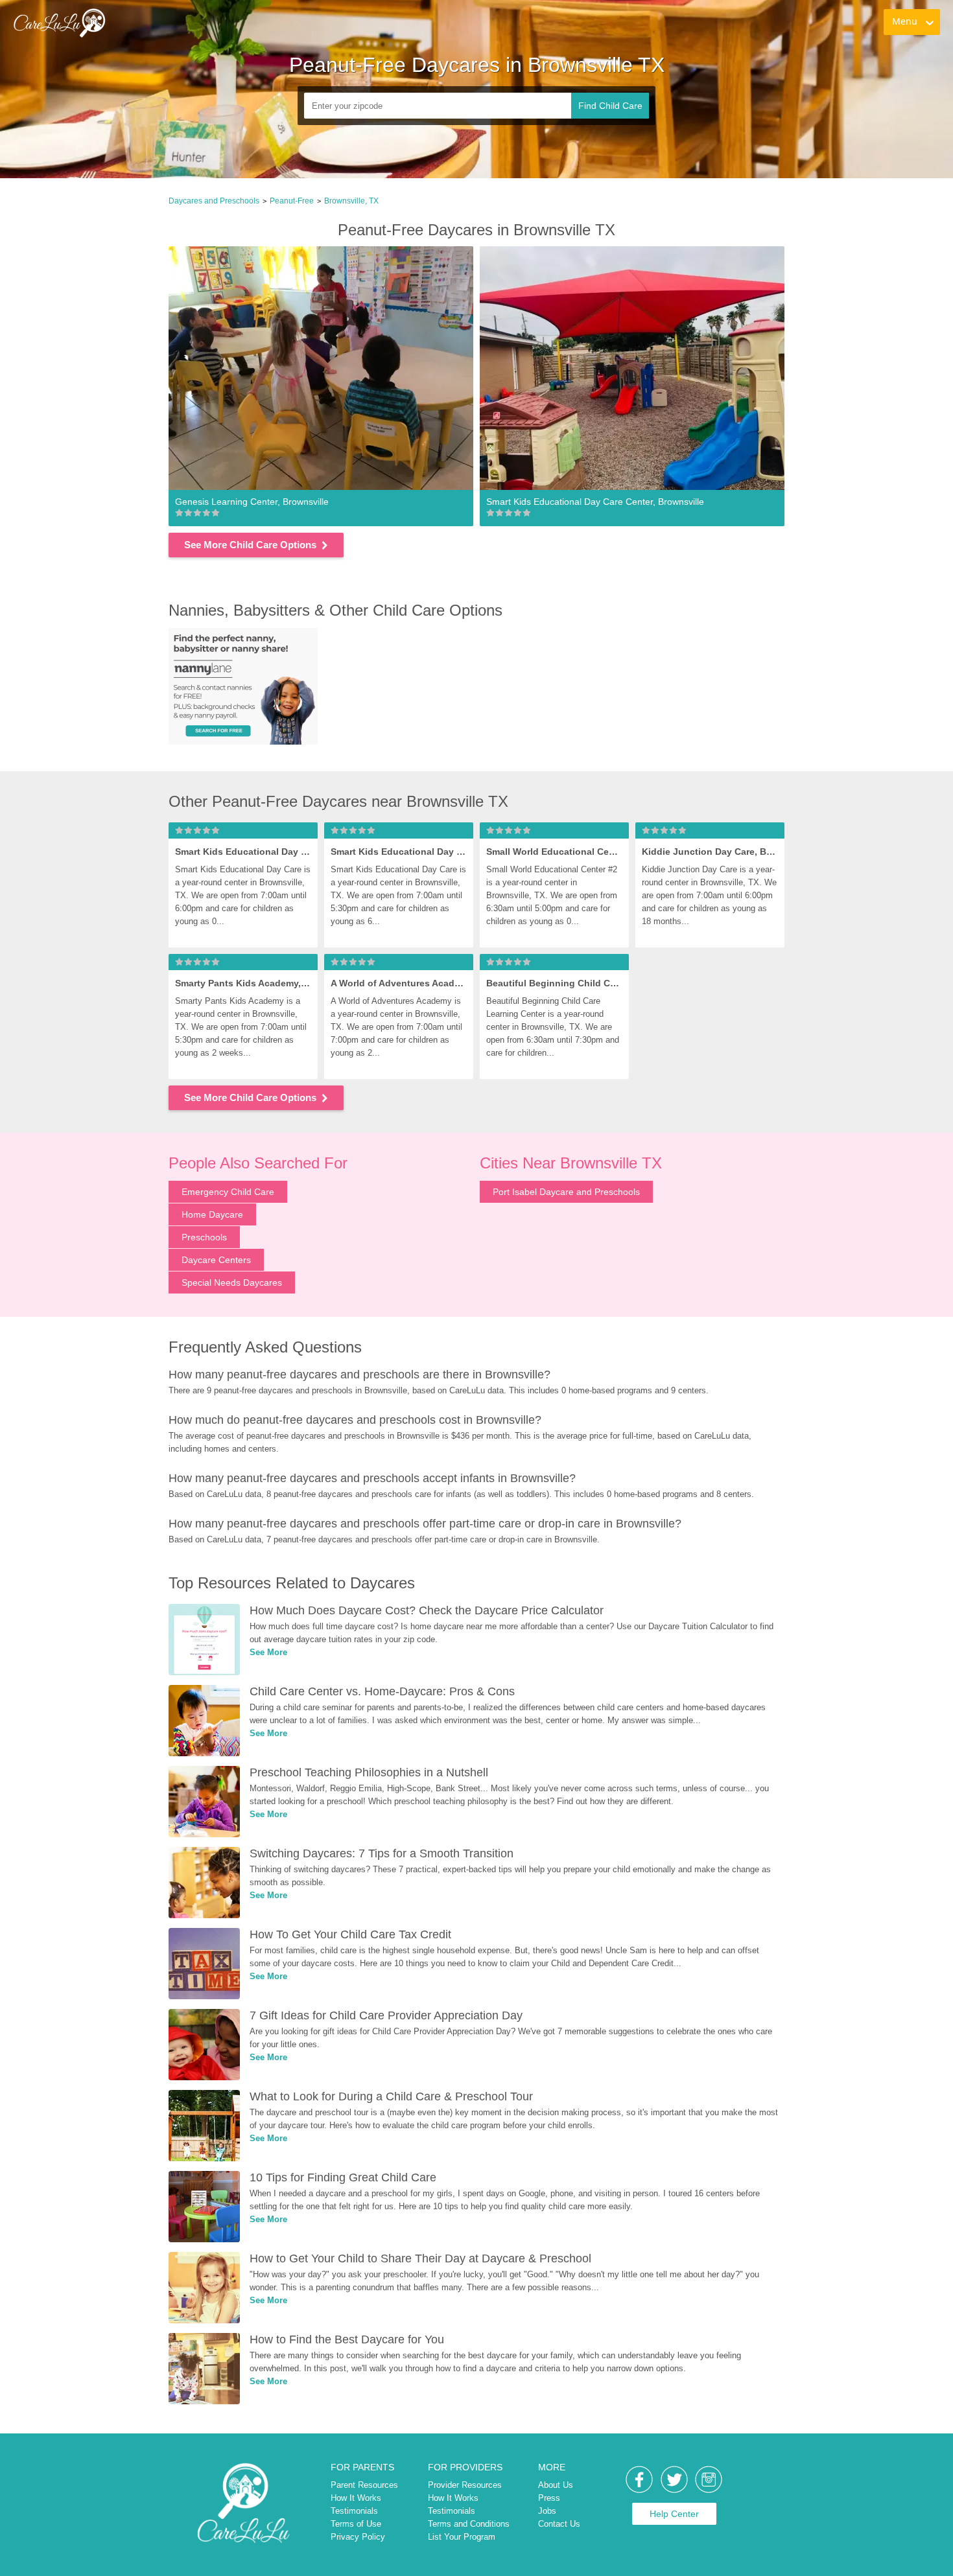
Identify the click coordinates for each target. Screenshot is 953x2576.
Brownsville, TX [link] (351, 201)
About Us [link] (556, 2485)
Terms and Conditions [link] (469, 2524)
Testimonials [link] (354, 2511)
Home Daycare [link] (212, 1214)
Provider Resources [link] (465, 2485)
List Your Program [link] (462, 2537)
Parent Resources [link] (364, 2485)
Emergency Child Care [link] (228, 1192)
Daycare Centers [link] (216, 1260)
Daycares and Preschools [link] (214, 201)
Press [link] (549, 2498)
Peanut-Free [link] (292, 201)
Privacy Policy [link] (358, 2537)
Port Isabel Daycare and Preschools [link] (566, 1192)
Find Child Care (610, 106)
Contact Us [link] (559, 2524)
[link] (59, 23)
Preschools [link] (204, 1237)
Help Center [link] (674, 2514)
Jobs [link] (547, 2511)
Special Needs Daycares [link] (232, 1282)
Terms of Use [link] (356, 2524)
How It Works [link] (356, 2498)
